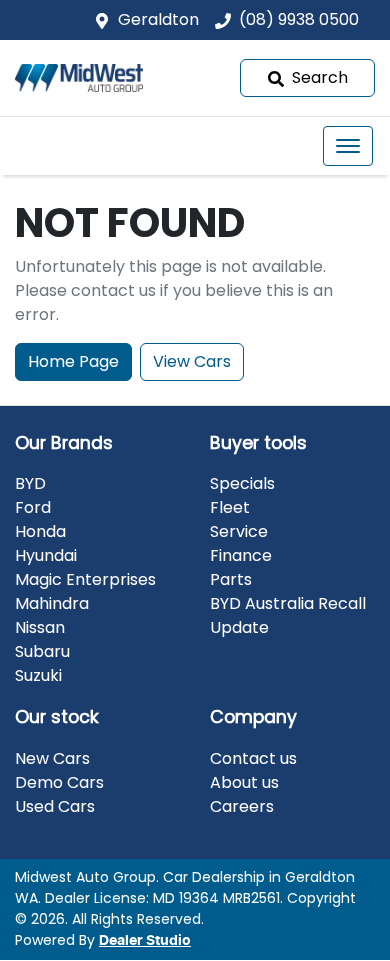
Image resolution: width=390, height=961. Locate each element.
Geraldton (158, 19)
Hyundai (46, 555)
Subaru (42, 651)
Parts (231, 579)
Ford (33, 507)
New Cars (52, 758)
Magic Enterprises (85, 579)
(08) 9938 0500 (299, 19)
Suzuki (38, 675)
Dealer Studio (145, 941)
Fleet (230, 507)
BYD (30, 483)
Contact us (253, 758)
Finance (241, 555)
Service (239, 531)
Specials (242, 483)
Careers (242, 806)
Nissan (40, 627)
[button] (348, 146)
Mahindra (52, 603)
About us (244, 782)
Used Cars (55, 806)
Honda (40, 531)
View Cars (192, 361)
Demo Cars (59, 782)
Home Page (73, 361)
